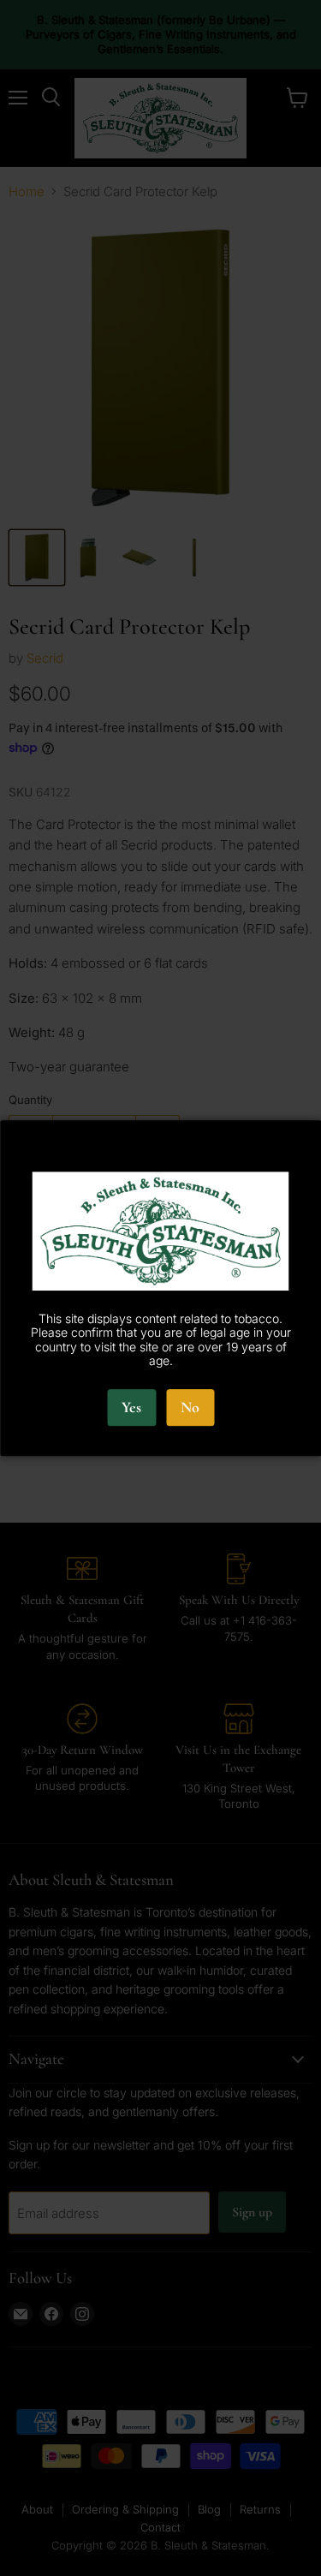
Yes (131, 1407)
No (190, 1407)
